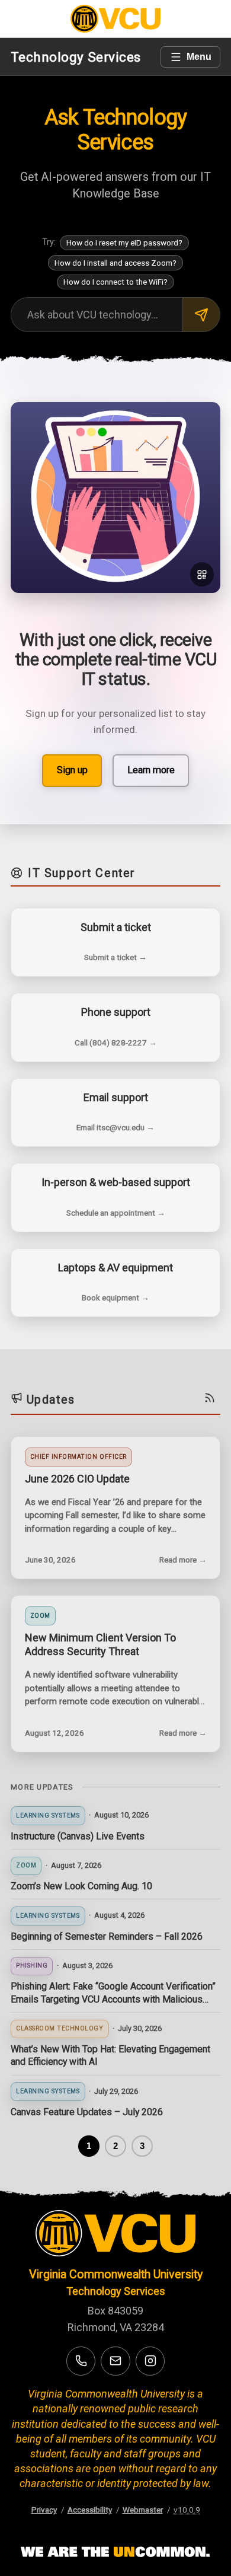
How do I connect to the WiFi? (115, 282)
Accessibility (90, 2510)
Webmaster (143, 2510)
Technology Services (76, 57)
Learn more (151, 770)
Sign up (72, 770)
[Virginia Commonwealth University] (115, 2236)
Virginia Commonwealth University (116, 2274)
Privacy (44, 2510)
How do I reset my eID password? (124, 243)
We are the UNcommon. (115, 2552)
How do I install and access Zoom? (115, 263)
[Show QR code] (202, 574)
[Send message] (201, 315)
